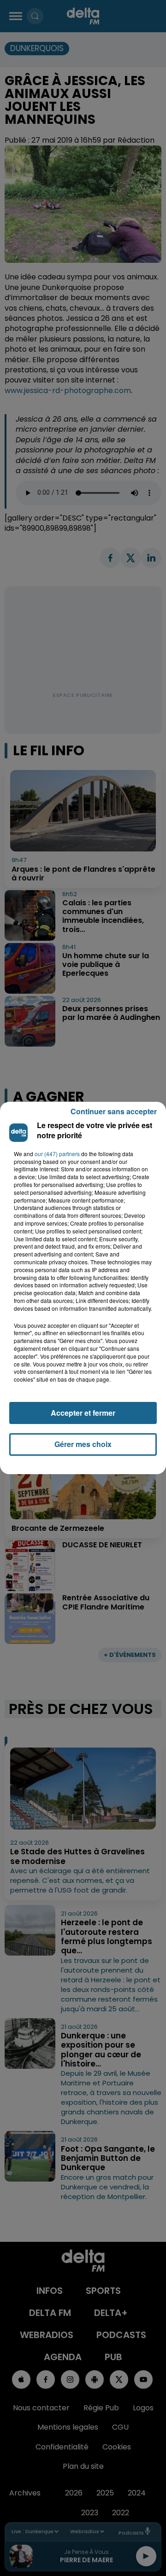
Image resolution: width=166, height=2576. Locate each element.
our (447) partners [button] (57, 1154)
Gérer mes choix (83, 1444)
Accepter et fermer (83, 1413)
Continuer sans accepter (114, 1111)
